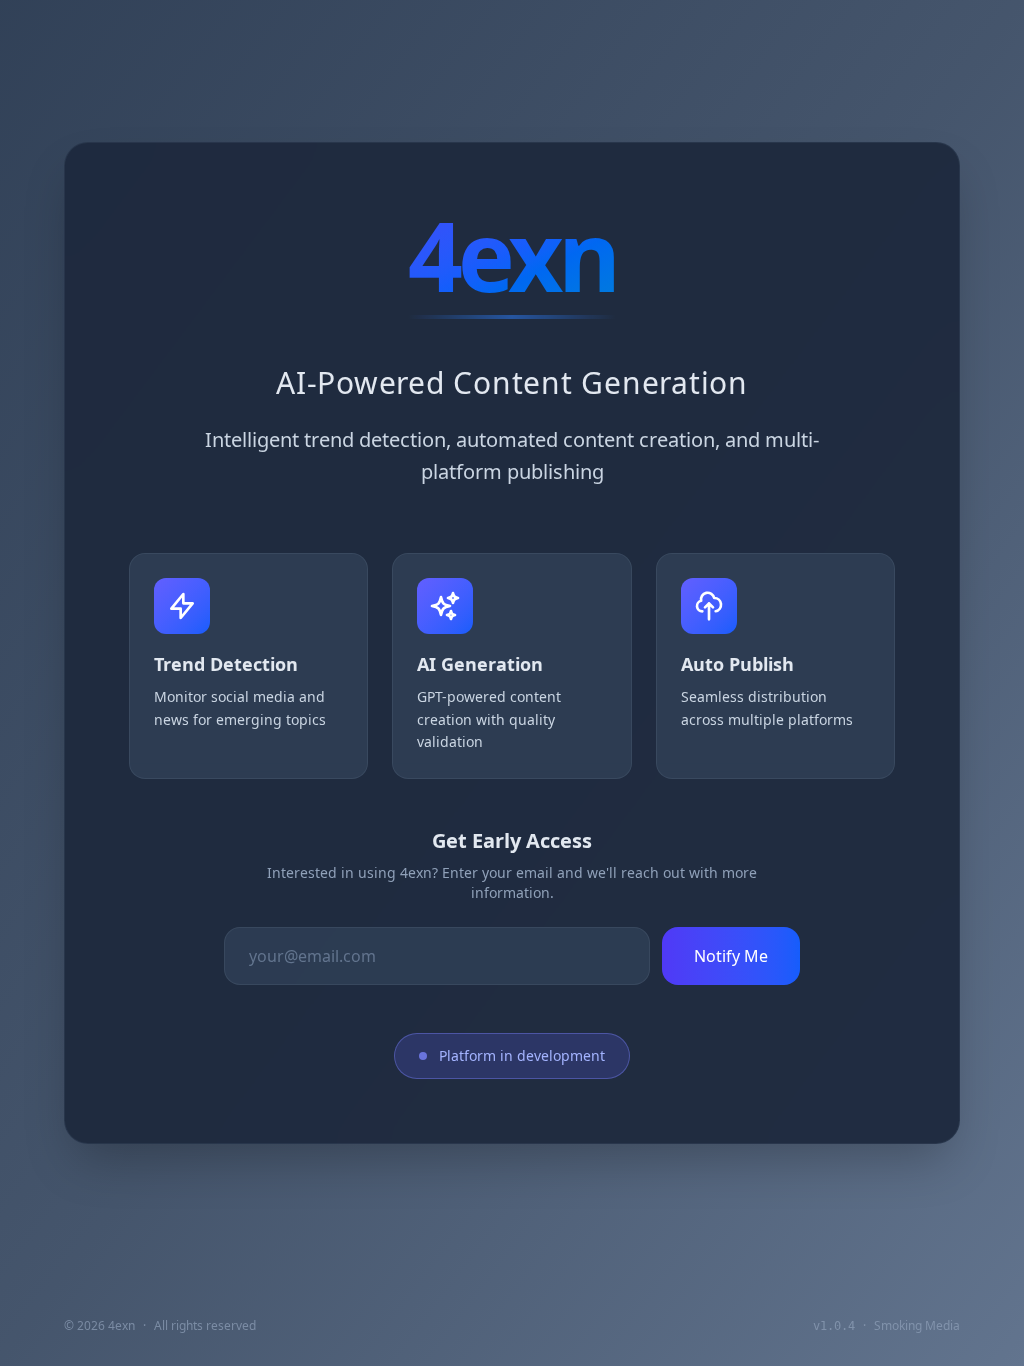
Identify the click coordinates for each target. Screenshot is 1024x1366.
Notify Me (731, 956)
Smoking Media (917, 1325)
